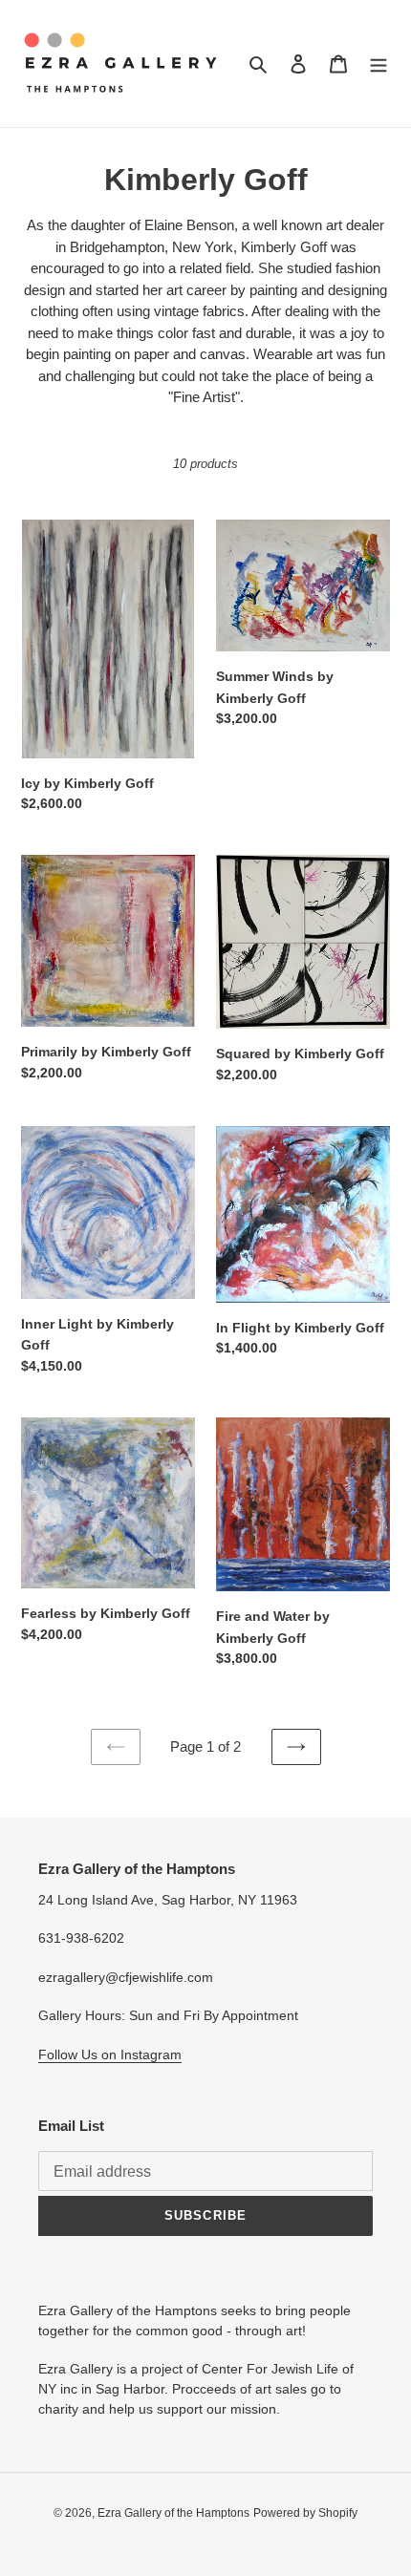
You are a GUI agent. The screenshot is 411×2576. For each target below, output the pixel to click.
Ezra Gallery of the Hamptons (173, 2513)
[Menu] (379, 64)
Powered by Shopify (305, 2513)
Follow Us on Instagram (110, 2054)
